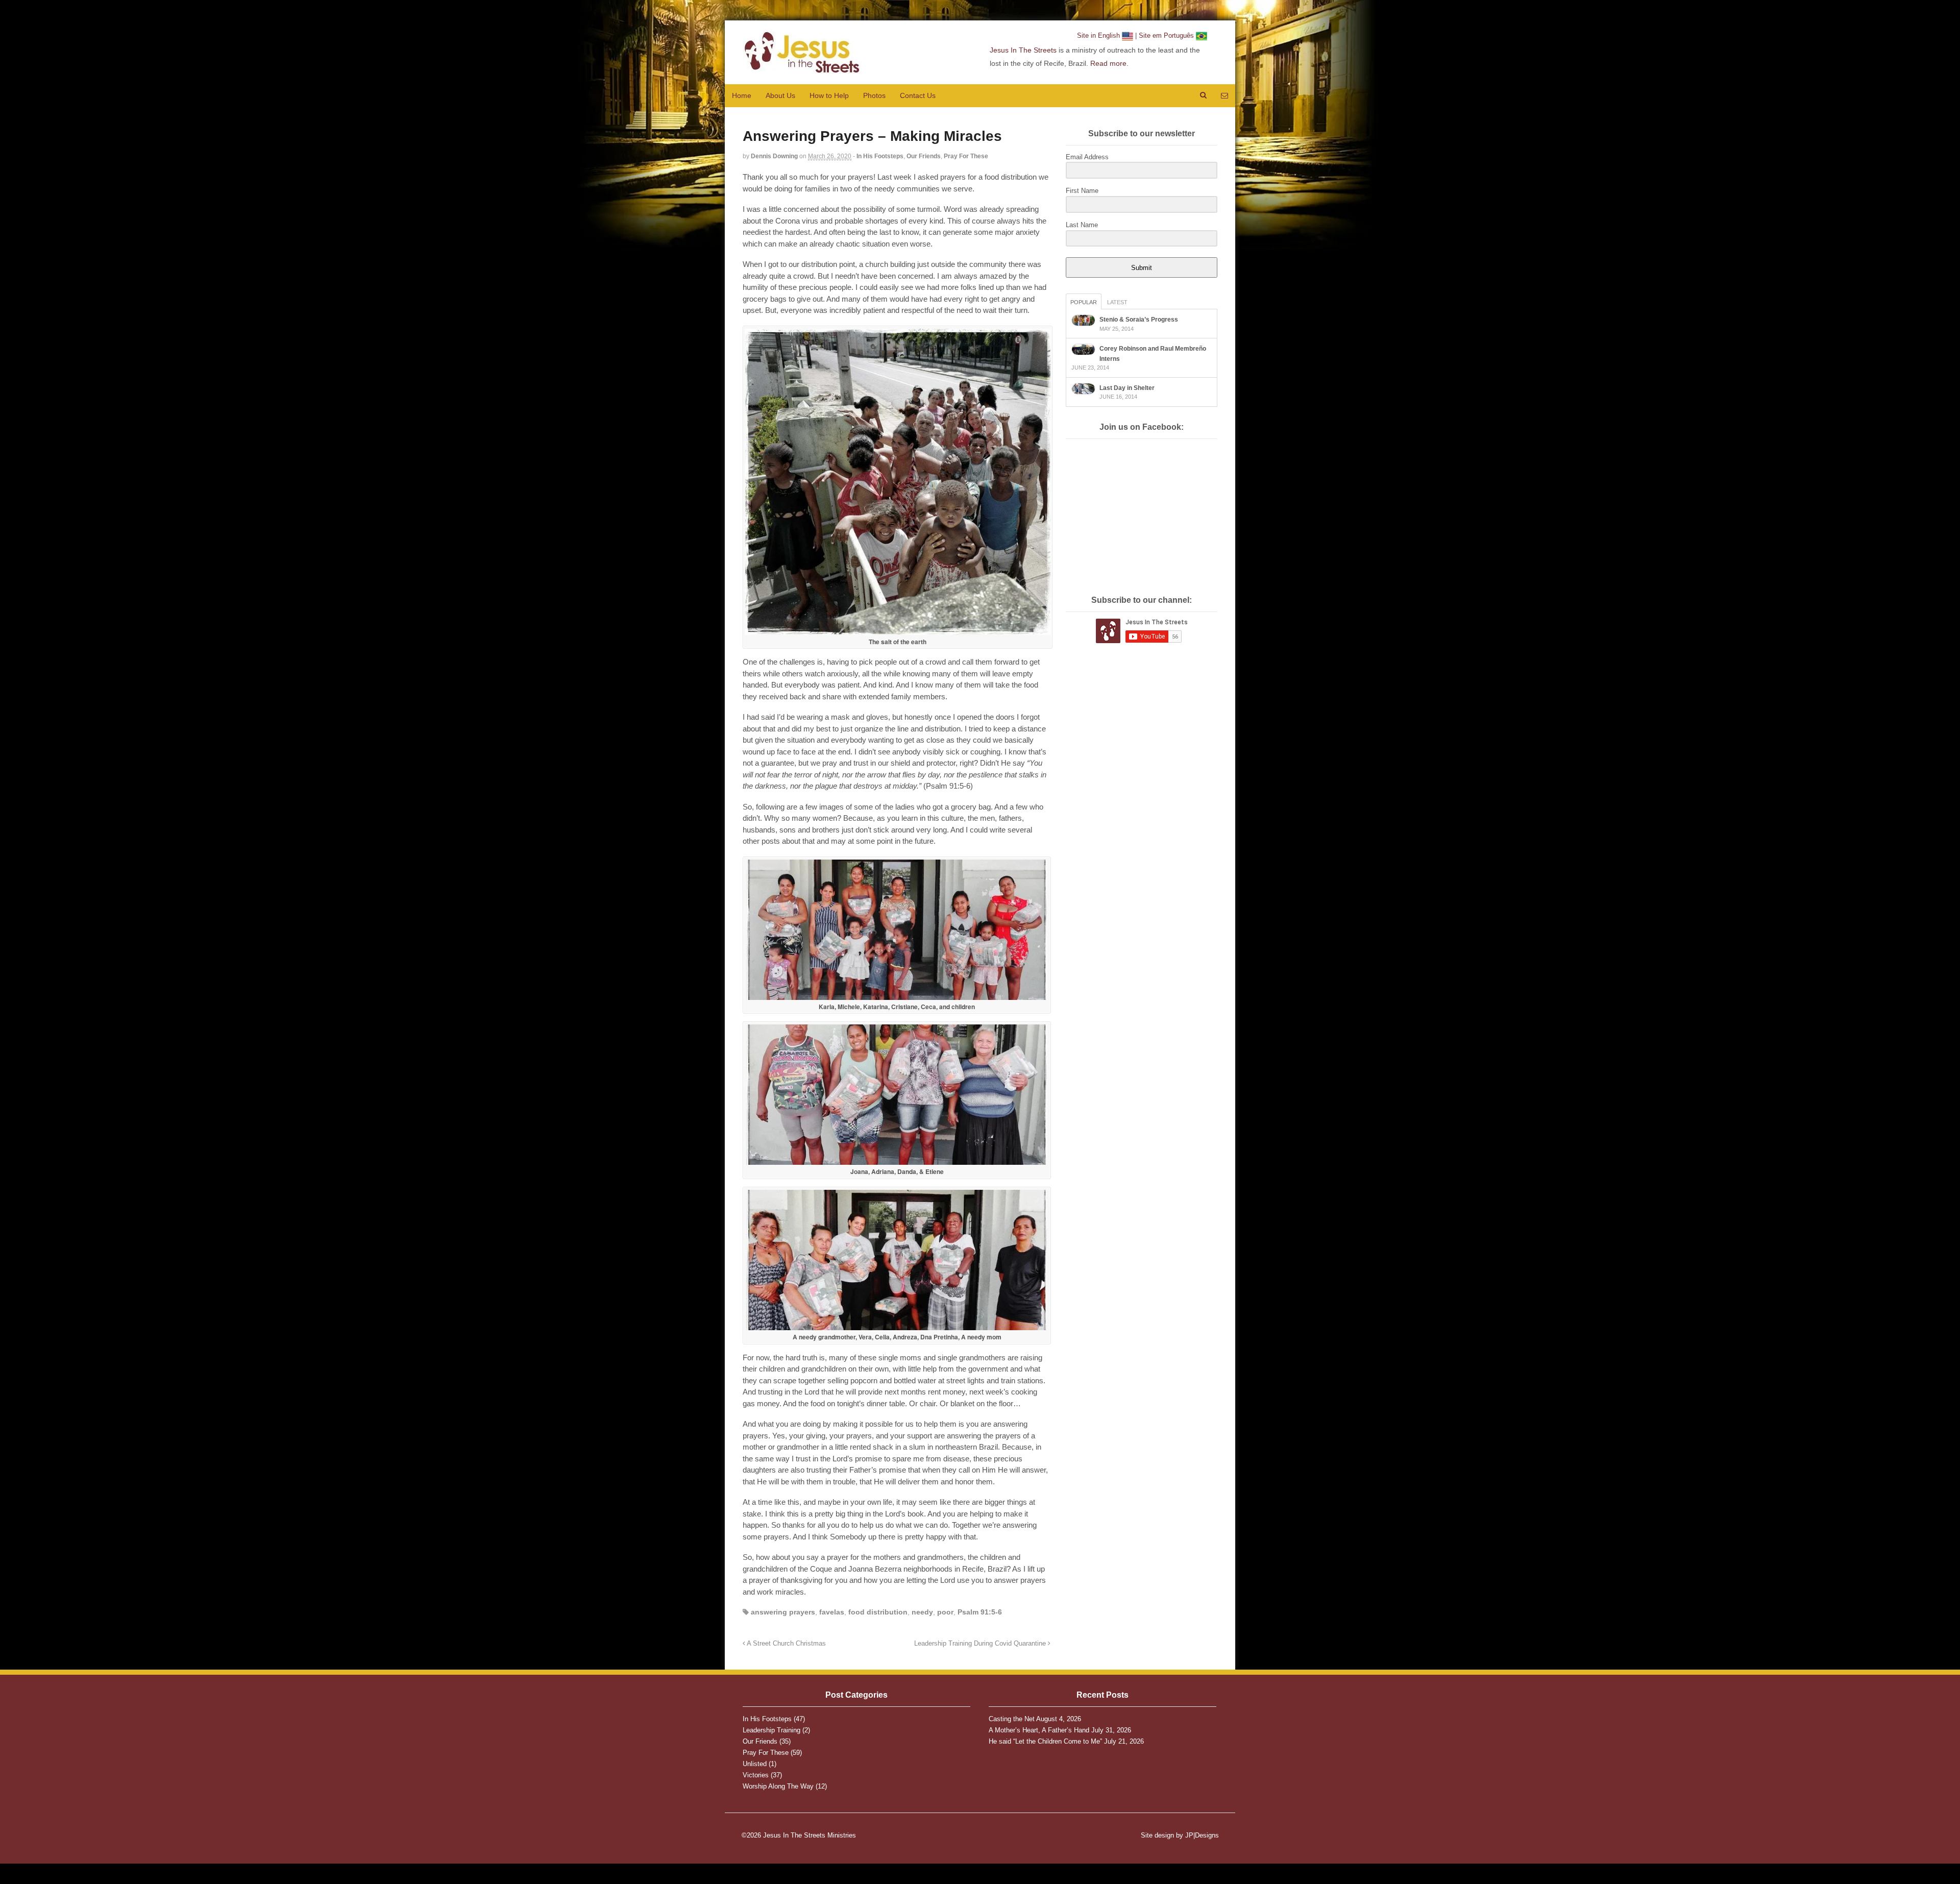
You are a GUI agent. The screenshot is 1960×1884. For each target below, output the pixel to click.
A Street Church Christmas (786, 1644)
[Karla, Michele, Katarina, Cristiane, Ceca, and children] (897, 996)
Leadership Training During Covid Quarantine (981, 1644)
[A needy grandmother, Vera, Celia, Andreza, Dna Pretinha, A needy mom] (897, 1326)
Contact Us (918, 95)
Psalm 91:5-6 (980, 1612)
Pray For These (966, 156)
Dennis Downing (774, 156)
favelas (832, 1612)
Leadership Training (771, 1730)
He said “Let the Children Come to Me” (1045, 1741)
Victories (756, 1775)
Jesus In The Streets (1023, 50)
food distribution (878, 1612)
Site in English (1099, 35)
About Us (780, 95)
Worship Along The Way (778, 1786)
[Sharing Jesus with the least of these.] (801, 68)
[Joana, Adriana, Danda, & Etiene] (897, 1161)
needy (922, 1612)
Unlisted (755, 1764)
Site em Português (1167, 35)
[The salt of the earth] (898, 631)
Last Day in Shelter (1127, 388)
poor (945, 1612)
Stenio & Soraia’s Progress (1139, 320)
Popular (1084, 302)
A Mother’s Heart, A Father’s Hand (1039, 1730)
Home (742, 95)
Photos (874, 95)
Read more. (1109, 63)
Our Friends (924, 156)
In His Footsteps (880, 156)
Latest (1117, 302)
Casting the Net (1012, 1719)
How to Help (829, 95)
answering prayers (783, 1612)
